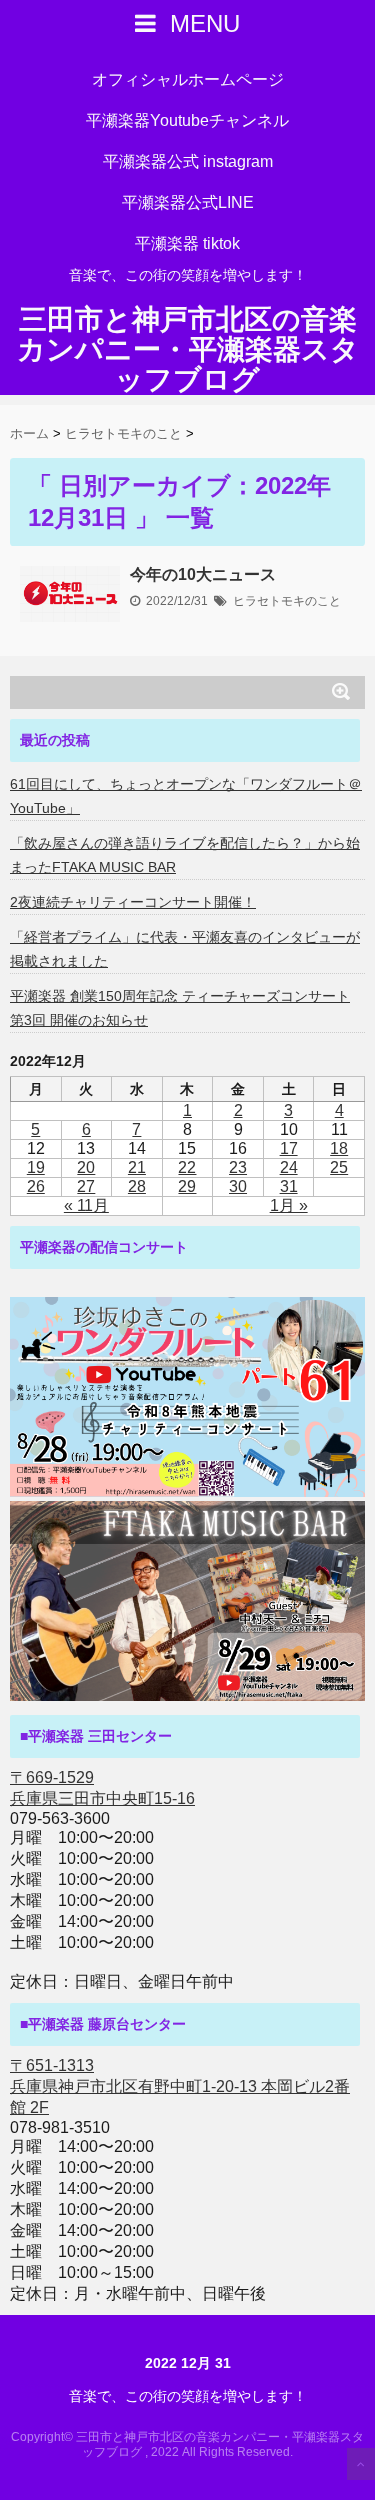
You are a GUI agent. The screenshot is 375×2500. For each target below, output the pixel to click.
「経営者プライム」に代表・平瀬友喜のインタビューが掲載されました (185, 949)
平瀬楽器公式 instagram (188, 161)
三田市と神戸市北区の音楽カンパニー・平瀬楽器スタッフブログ (188, 350)
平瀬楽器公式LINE (188, 202)
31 (289, 1186)
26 (36, 1186)
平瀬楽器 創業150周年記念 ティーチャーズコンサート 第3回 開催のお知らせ (180, 1008)
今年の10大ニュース (203, 574)
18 (339, 1148)
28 (137, 1186)
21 (137, 1167)
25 (339, 1167)
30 (238, 1186)
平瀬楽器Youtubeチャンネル (187, 120)
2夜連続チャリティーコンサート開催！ (133, 902)
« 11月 (86, 1205)
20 (86, 1167)
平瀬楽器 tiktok (187, 243)
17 (289, 1148)
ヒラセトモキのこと (287, 601)
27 (86, 1186)
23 (238, 1167)
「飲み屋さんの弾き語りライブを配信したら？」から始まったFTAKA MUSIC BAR (185, 855)
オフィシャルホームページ (188, 79)
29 (187, 1186)
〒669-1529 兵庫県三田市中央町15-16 (102, 1788)
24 (289, 1167)
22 (187, 1167)
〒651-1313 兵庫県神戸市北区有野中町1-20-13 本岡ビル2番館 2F (180, 2086)
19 (36, 1167)
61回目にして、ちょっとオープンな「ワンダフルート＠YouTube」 (186, 796)
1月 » (289, 1205)
